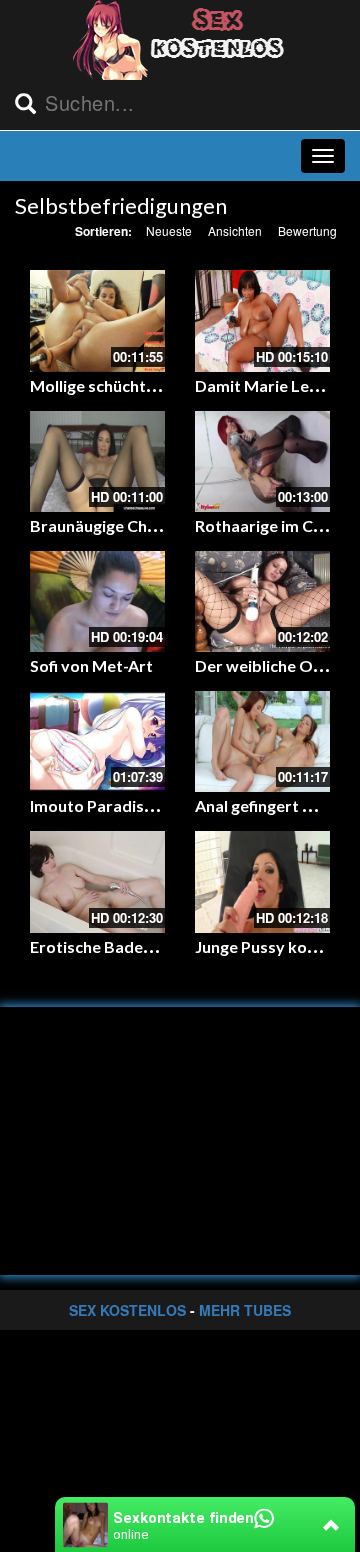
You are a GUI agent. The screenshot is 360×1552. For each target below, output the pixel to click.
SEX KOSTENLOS (127, 1310)
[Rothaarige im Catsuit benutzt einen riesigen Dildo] (262, 461)
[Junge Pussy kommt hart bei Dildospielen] (262, 881)
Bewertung (307, 230)
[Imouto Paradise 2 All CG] (97, 741)
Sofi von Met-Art (91, 665)
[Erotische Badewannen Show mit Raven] (97, 881)
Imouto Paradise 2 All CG (121, 805)
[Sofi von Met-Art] (97, 601)
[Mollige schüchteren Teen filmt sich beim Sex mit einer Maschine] (97, 320)
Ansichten (235, 230)
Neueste (169, 230)
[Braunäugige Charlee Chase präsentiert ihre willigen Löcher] (97, 461)
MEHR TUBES (245, 1310)
